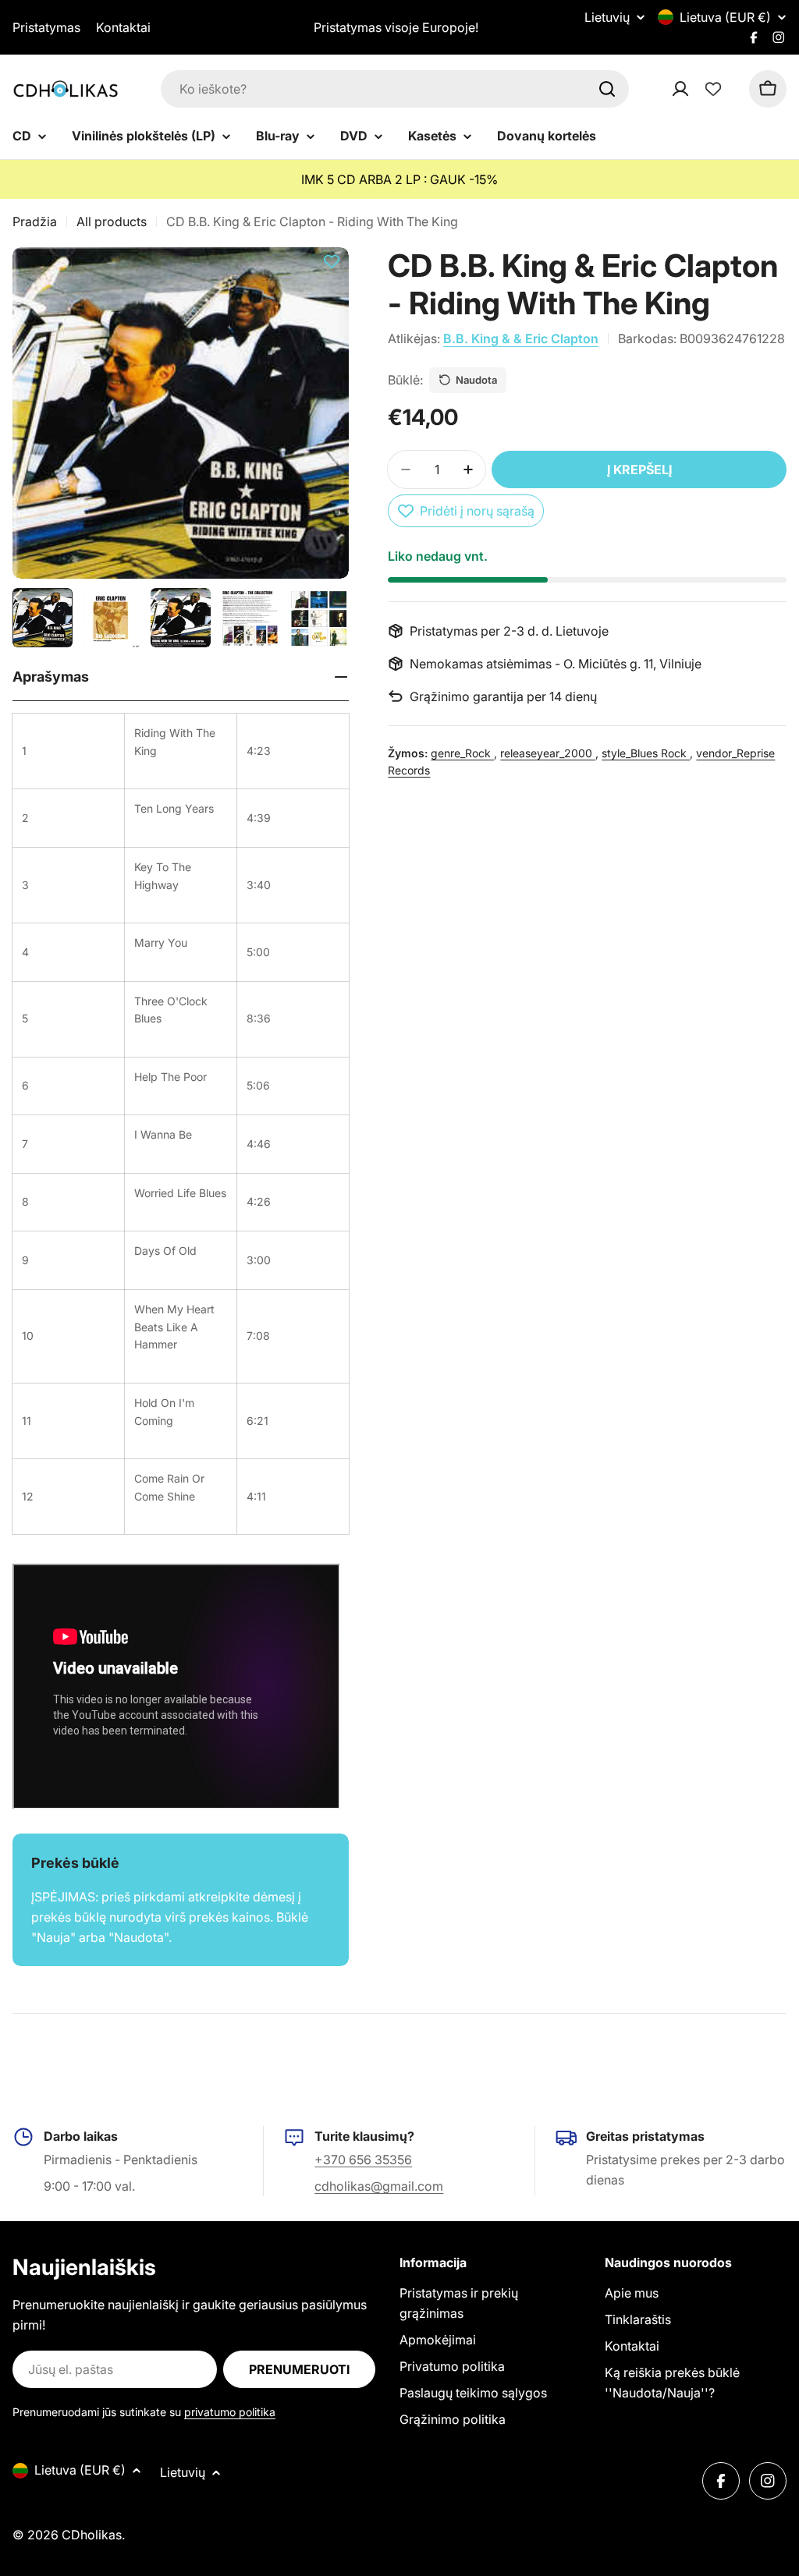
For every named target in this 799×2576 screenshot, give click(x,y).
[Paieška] (607, 89)
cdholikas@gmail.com (379, 2186)
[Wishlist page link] (713, 89)
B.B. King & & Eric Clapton (521, 338)
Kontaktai (123, 27)
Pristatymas (46, 27)
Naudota (476, 380)
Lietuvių (607, 17)
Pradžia (35, 221)
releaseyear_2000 (548, 753)
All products (112, 221)
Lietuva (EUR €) (725, 17)
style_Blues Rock (646, 753)
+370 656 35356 (363, 2160)
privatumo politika (230, 2412)
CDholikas (92, 2535)
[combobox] (395, 89)
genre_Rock (462, 753)
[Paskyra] (701, 89)
